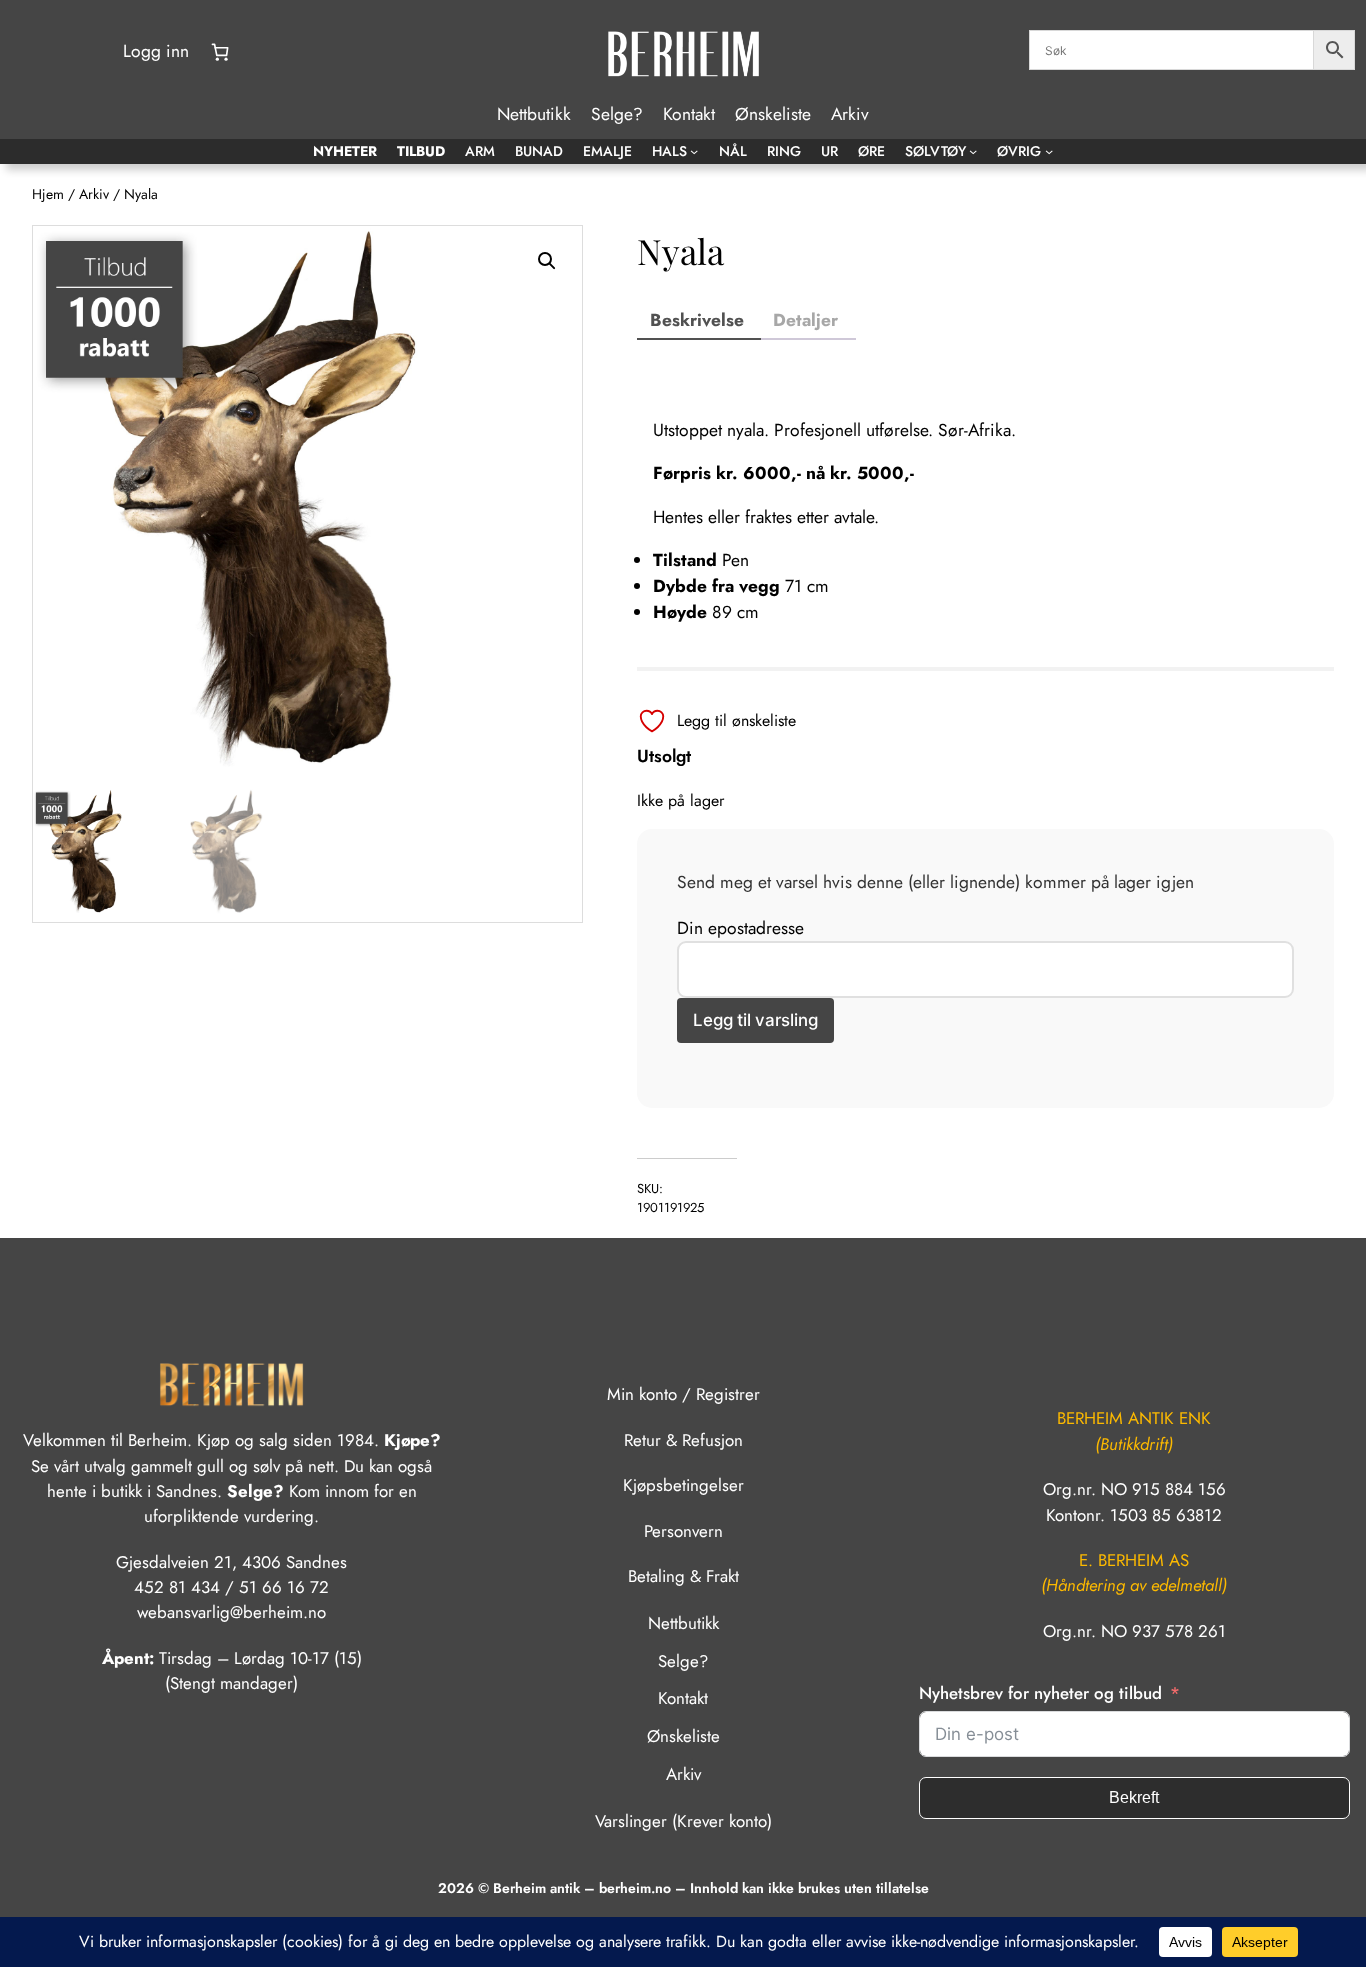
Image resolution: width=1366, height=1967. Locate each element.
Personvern (683, 1531)
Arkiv (94, 194)
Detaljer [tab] (805, 320)
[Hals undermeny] (694, 151)
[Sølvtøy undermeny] (973, 151)
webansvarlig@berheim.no (231, 1612)
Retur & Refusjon (683, 1440)
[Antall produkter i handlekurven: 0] (220, 52)
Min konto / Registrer (683, 1394)
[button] (547, 261)
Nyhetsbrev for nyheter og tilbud (1040, 1693)
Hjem (48, 194)
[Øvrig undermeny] (1049, 151)
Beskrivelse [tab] (697, 320)
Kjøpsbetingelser (683, 1485)
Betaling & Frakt (683, 1576)
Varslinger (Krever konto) (683, 1821)
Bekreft (1134, 1797)
